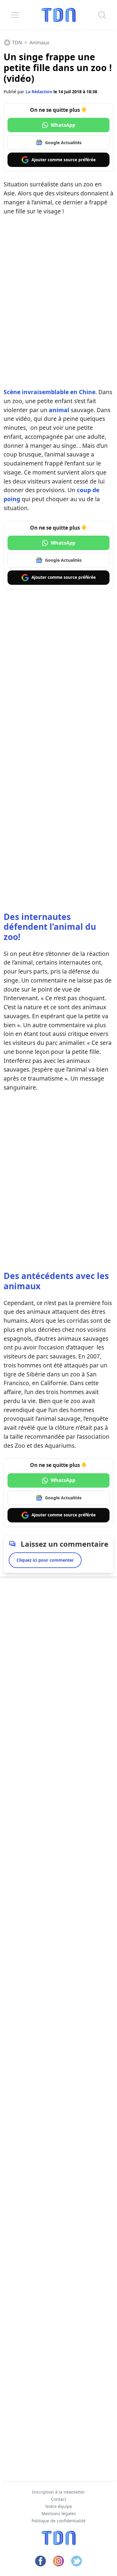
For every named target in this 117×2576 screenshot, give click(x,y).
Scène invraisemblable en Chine (49, 392)
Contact (59, 2499)
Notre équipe (59, 2506)
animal (59, 410)
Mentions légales (59, 2514)
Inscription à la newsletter (58, 2492)
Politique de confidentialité (58, 2521)
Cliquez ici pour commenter (45, 1560)
